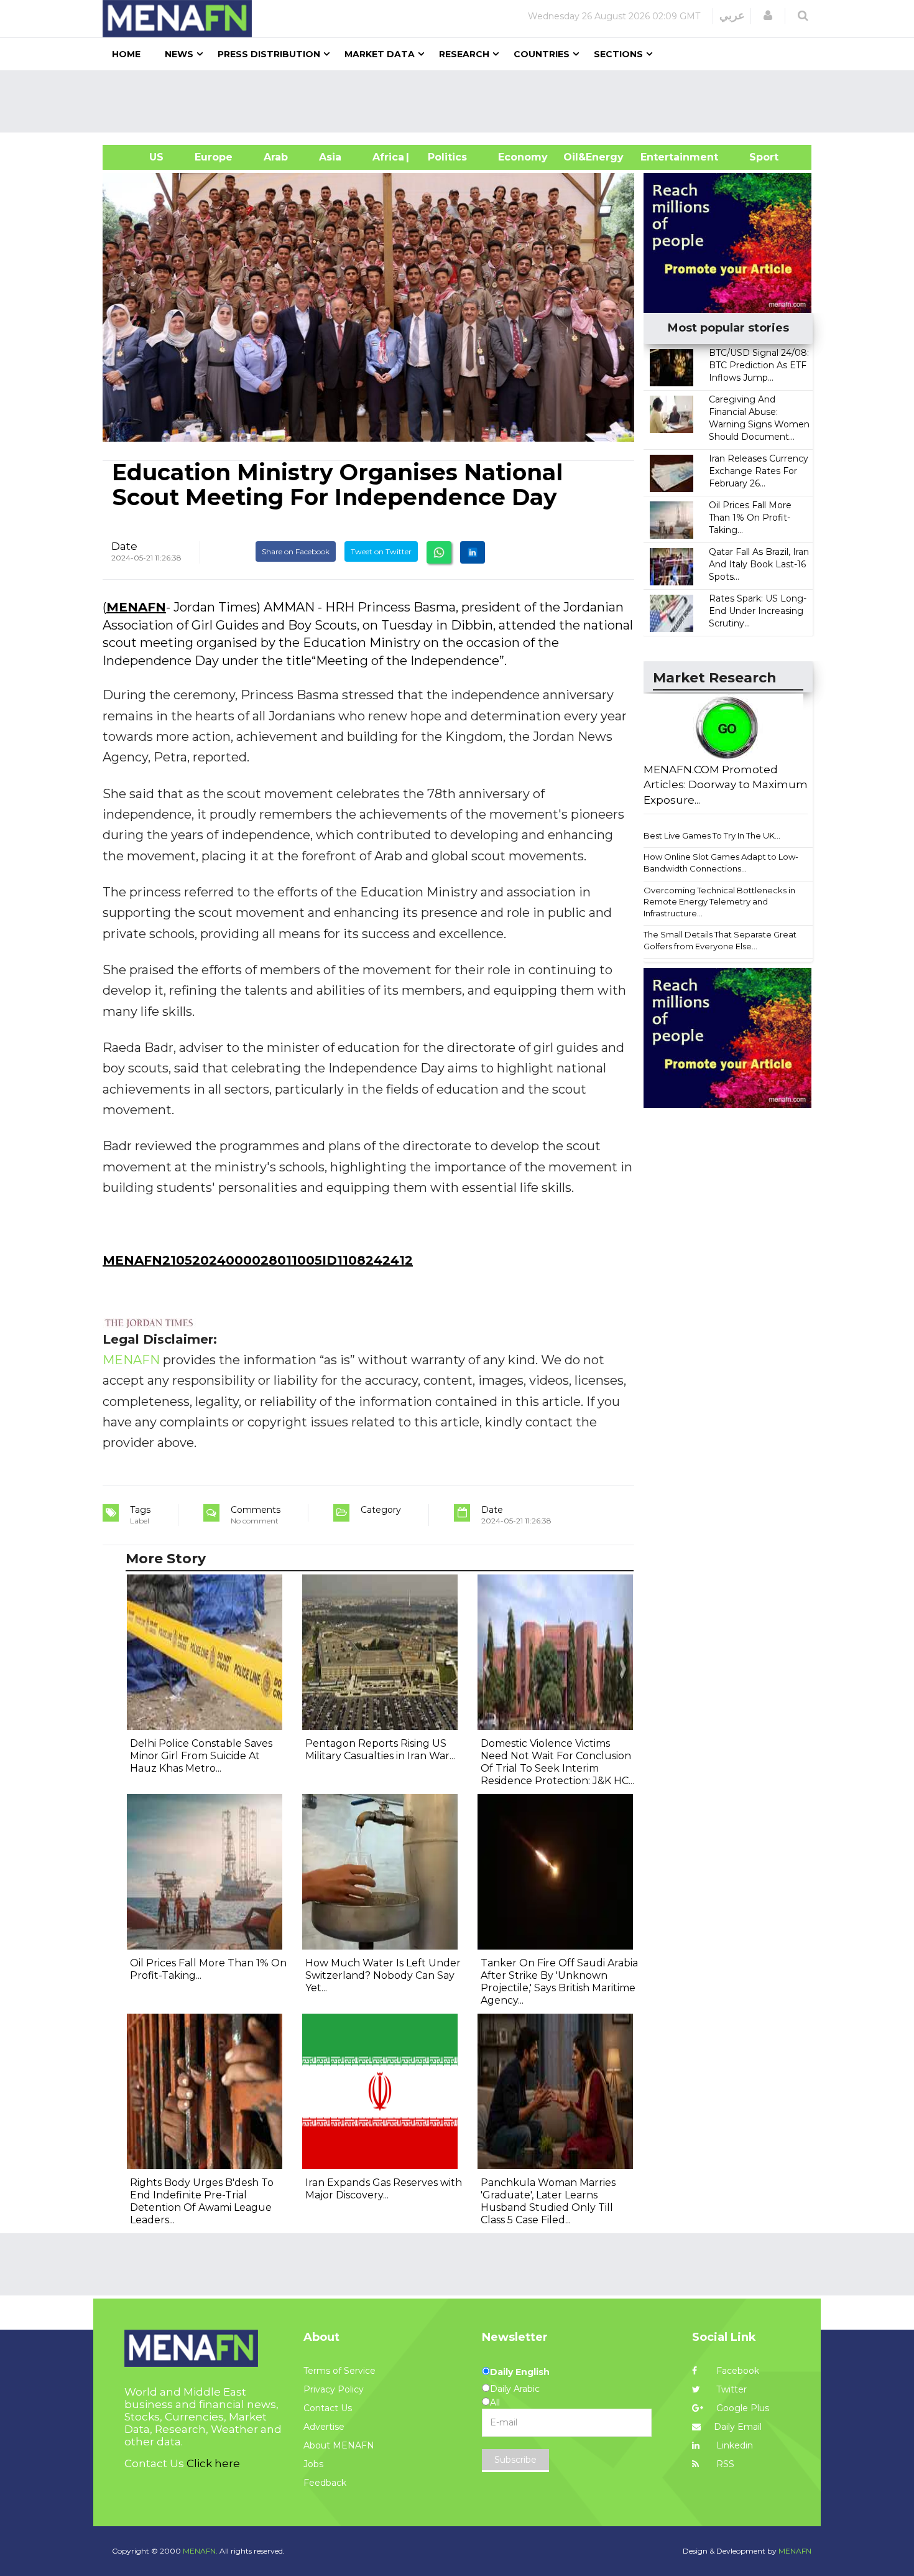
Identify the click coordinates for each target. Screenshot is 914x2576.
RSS (724, 2464)
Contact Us (328, 2408)
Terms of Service (339, 2371)
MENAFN (136, 607)
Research (464, 54)
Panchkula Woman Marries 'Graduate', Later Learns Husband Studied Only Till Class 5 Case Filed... (548, 2201)
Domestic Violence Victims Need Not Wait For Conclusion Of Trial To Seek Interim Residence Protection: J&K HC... (557, 1762)
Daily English (520, 2372)
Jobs (313, 2464)
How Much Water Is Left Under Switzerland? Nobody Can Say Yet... (383, 1975)
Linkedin (733, 2445)
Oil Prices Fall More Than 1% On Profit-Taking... (750, 518)
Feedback (325, 2483)
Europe (214, 157)
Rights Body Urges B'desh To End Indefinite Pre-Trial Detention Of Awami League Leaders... (202, 2201)
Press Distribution (269, 54)
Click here (213, 2463)
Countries (542, 54)
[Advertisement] (462, 101)
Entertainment (661, 157)
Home (126, 54)
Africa (387, 157)
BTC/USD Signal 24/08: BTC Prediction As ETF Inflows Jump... (759, 365)
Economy (523, 157)
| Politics (444, 157)
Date (124, 546)
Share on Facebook (296, 551)
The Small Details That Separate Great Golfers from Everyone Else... (720, 940)
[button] (768, 16)
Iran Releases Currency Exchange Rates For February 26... (759, 471)
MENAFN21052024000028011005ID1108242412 (258, 1260)
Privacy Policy (334, 2389)
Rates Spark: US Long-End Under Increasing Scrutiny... (758, 611)
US (141, 157)
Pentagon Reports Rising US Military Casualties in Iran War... (380, 1750)
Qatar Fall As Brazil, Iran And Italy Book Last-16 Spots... (759, 564)
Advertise (324, 2427)
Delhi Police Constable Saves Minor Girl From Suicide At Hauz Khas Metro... (201, 1756)
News (179, 54)
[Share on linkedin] (473, 552)
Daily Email (738, 2427)
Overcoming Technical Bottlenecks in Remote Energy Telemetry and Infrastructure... (719, 902)
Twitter (730, 2389)
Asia (330, 157)
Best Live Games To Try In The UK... (712, 835)
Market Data (380, 54)
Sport (756, 157)
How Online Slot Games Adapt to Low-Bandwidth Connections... (721, 863)
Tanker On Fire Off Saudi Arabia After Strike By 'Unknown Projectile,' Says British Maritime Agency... (559, 1982)
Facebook (736, 2371)
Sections (618, 54)
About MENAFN (339, 2445)
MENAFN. (200, 2551)
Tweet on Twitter (381, 551)
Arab (276, 157)
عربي (732, 16)
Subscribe (515, 2460)
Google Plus (741, 2408)
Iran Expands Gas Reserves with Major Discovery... (384, 2189)
